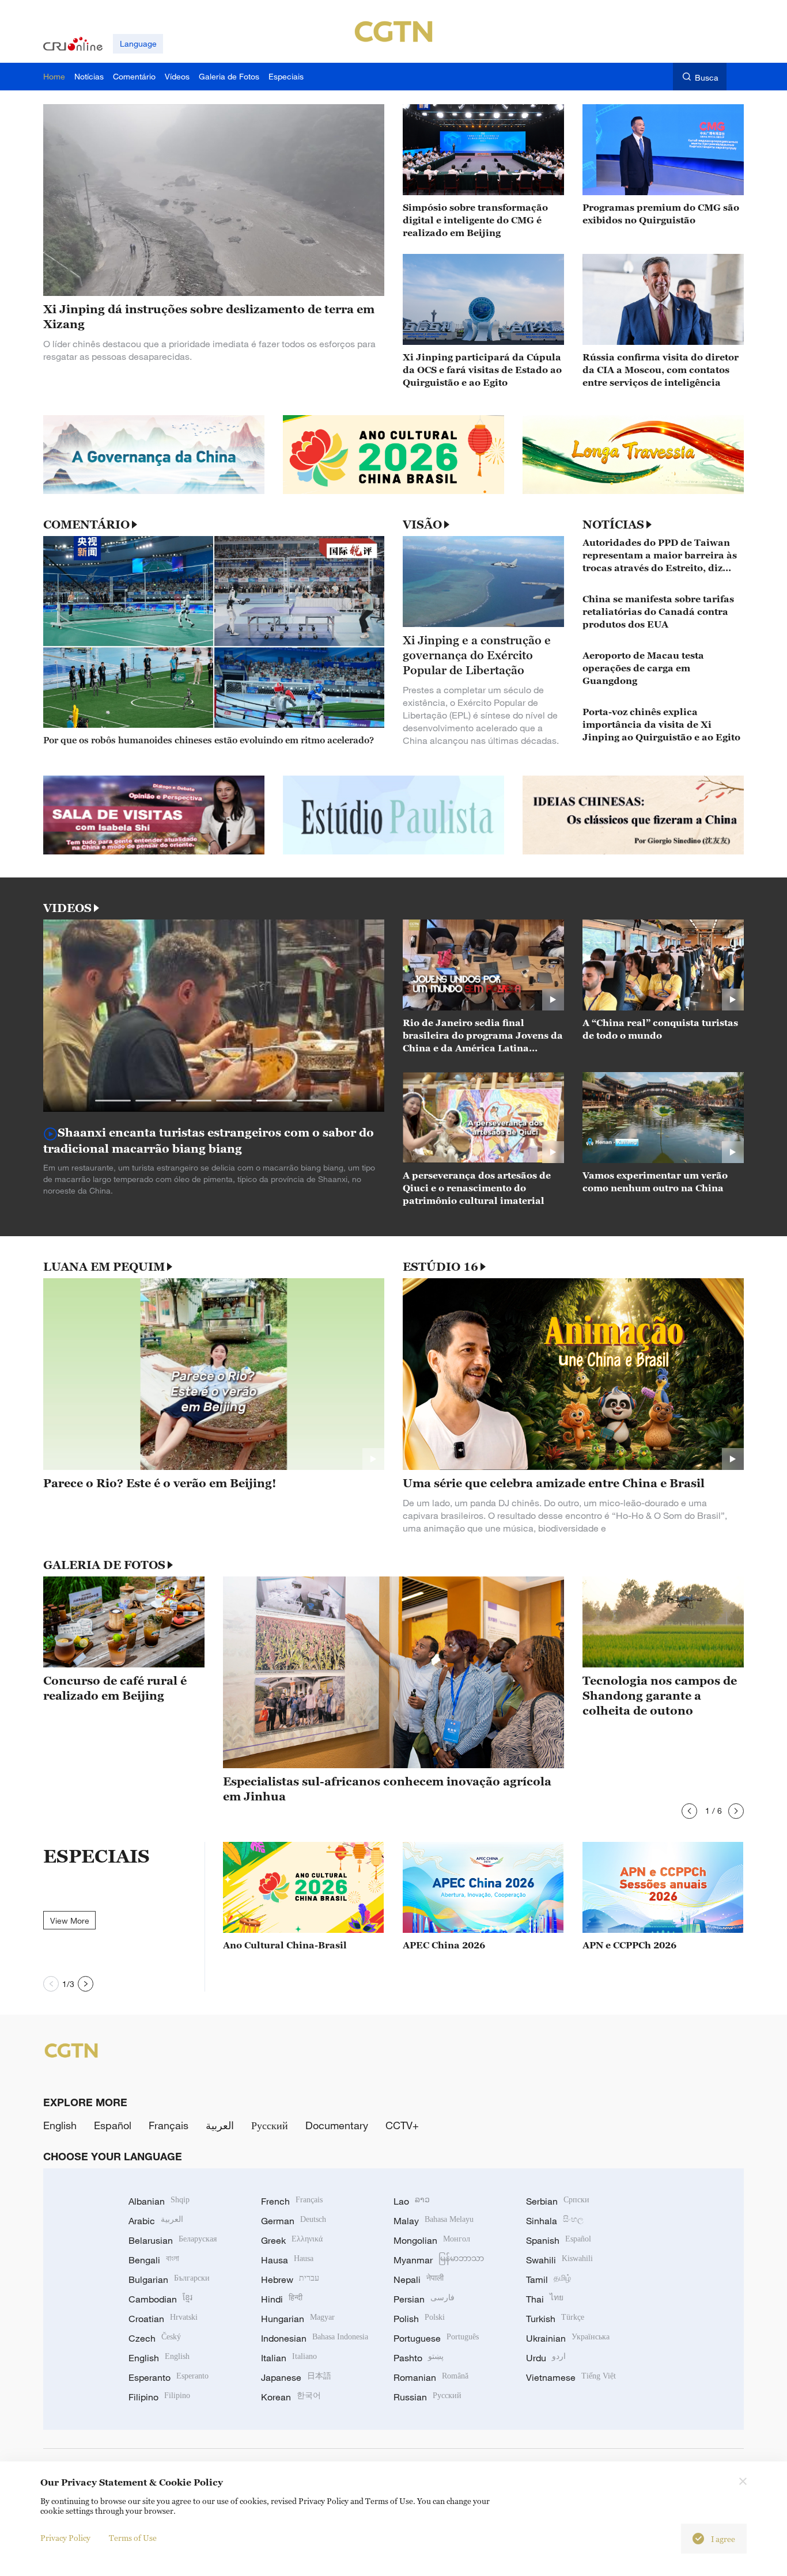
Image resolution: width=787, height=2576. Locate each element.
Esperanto (169, 2377)
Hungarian (298, 2319)
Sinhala (555, 2221)
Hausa (287, 2260)
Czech (155, 2338)
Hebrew (290, 2279)
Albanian (159, 2201)
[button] (113, 1101)
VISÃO (422, 525)
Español (113, 2125)
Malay (434, 2221)
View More (70, 1920)
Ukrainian (568, 2338)
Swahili (559, 2260)
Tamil (548, 2279)
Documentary (337, 2125)
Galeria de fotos (104, 1565)
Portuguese (436, 2338)
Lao (412, 2201)
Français (169, 2125)
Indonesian (315, 2338)
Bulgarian (169, 2279)
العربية (220, 2125)
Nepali (419, 2279)
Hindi (282, 2299)
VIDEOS (67, 908)
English (60, 2125)
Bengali (154, 2260)
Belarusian (173, 2240)
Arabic (156, 2221)
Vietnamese (571, 2377)
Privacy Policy (65, 2538)
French (292, 2201)
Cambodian (160, 2299)
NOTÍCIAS (613, 525)
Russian (427, 2397)
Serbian (558, 2201)
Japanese (296, 2377)
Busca (707, 77)
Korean (291, 2397)
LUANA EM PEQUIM (104, 1267)
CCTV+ (402, 2125)
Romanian (431, 2377)
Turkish (555, 2319)
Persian (424, 2299)
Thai (545, 2299)
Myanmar (439, 2260)
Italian (289, 2358)
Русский (270, 2125)
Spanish (559, 2240)
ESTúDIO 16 (440, 1267)
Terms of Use (133, 2538)
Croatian (163, 2319)
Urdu (546, 2358)
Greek (292, 2240)
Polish (419, 2319)
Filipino (159, 2397)
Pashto (419, 2358)
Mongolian (432, 2240)
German (294, 2221)
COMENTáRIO (86, 525)
